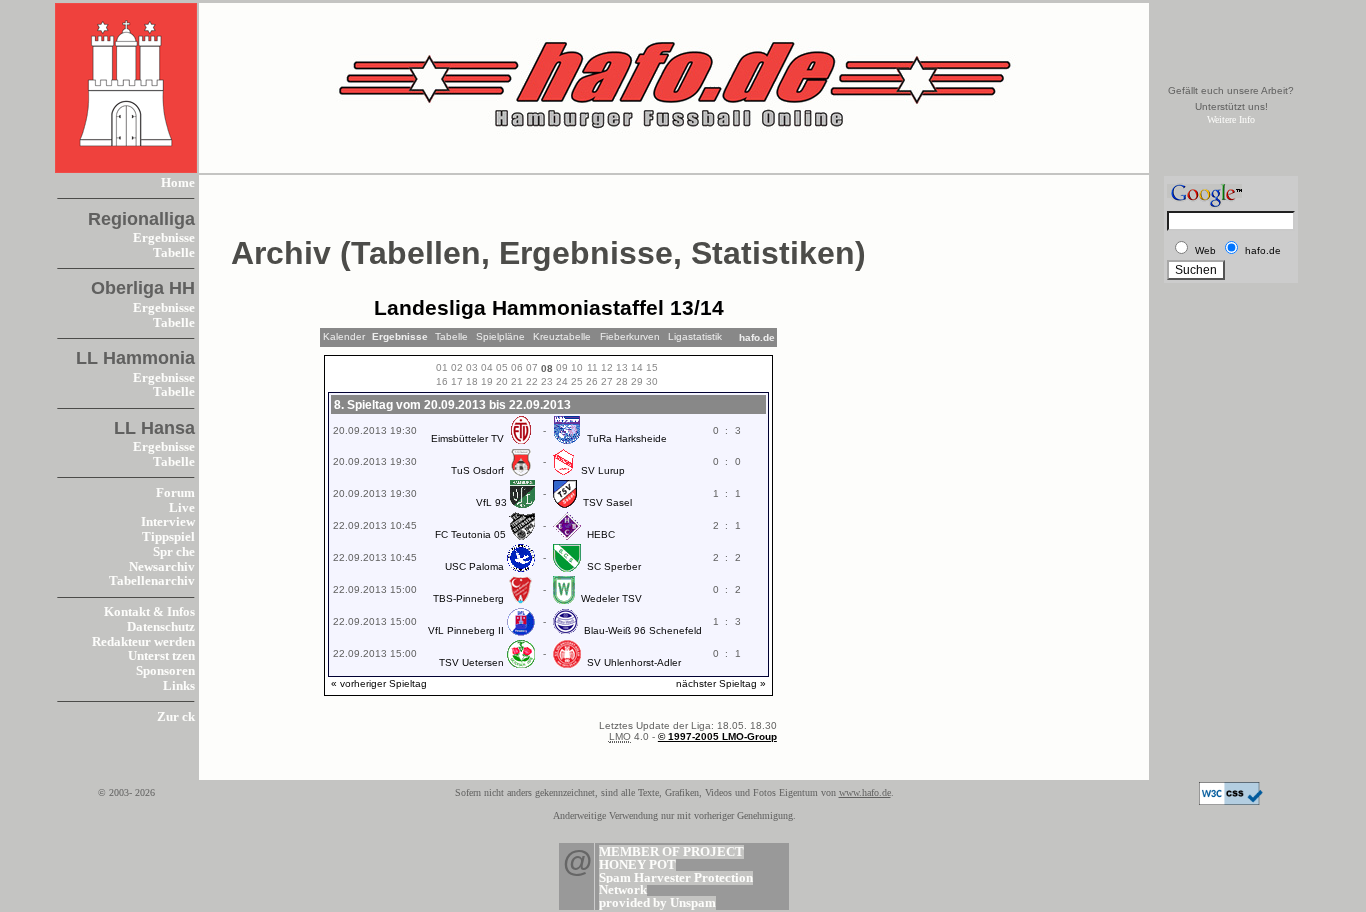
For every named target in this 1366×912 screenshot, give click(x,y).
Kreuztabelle (562, 336)
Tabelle (174, 253)
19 (487, 381)
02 (457, 367)
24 (562, 381)
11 (592, 367)
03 (472, 367)
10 (577, 367)
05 (502, 367)
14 (637, 367)
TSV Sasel (607, 502)
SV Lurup (603, 470)
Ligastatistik (695, 336)
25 (577, 381)
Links (179, 686)
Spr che (174, 552)
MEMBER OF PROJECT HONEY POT (671, 858)
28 (622, 381)
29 (637, 381)
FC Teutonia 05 (470, 534)
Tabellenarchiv (152, 581)
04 (487, 367)
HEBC (601, 534)
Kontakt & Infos (149, 612)
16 (442, 381)
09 (562, 367)
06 (517, 367)
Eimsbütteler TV (467, 438)
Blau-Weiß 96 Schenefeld (643, 630)
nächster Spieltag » (721, 683)
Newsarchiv (162, 567)
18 (472, 381)
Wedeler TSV (611, 598)
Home (178, 183)
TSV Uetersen (471, 662)
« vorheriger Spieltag (379, 683)
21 (517, 381)
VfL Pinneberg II (466, 630)
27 (607, 381)
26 (592, 381)
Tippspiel (168, 537)
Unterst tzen (161, 656)
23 (547, 381)
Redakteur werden (143, 642)
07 (532, 367)
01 (442, 367)
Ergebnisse (164, 238)
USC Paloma (474, 566)
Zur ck (176, 717)
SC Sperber (614, 566)
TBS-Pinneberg (468, 598)
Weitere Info (1231, 119)
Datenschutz (161, 627)
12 (607, 367)
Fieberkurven (630, 336)
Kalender (344, 336)
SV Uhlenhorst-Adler (634, 662)
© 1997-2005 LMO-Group (717, 736)
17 (457, 381)
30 (652, 381)
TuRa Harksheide (627, 438)
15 (652, 367)
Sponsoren (165, 671)
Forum (175, 493)
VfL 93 (491, 502)
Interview (168, 522)
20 (502, 381)
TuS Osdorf (477, 470)
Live (182, 508)
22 (532, 381)
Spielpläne (500, 336)
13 (622, 367)
